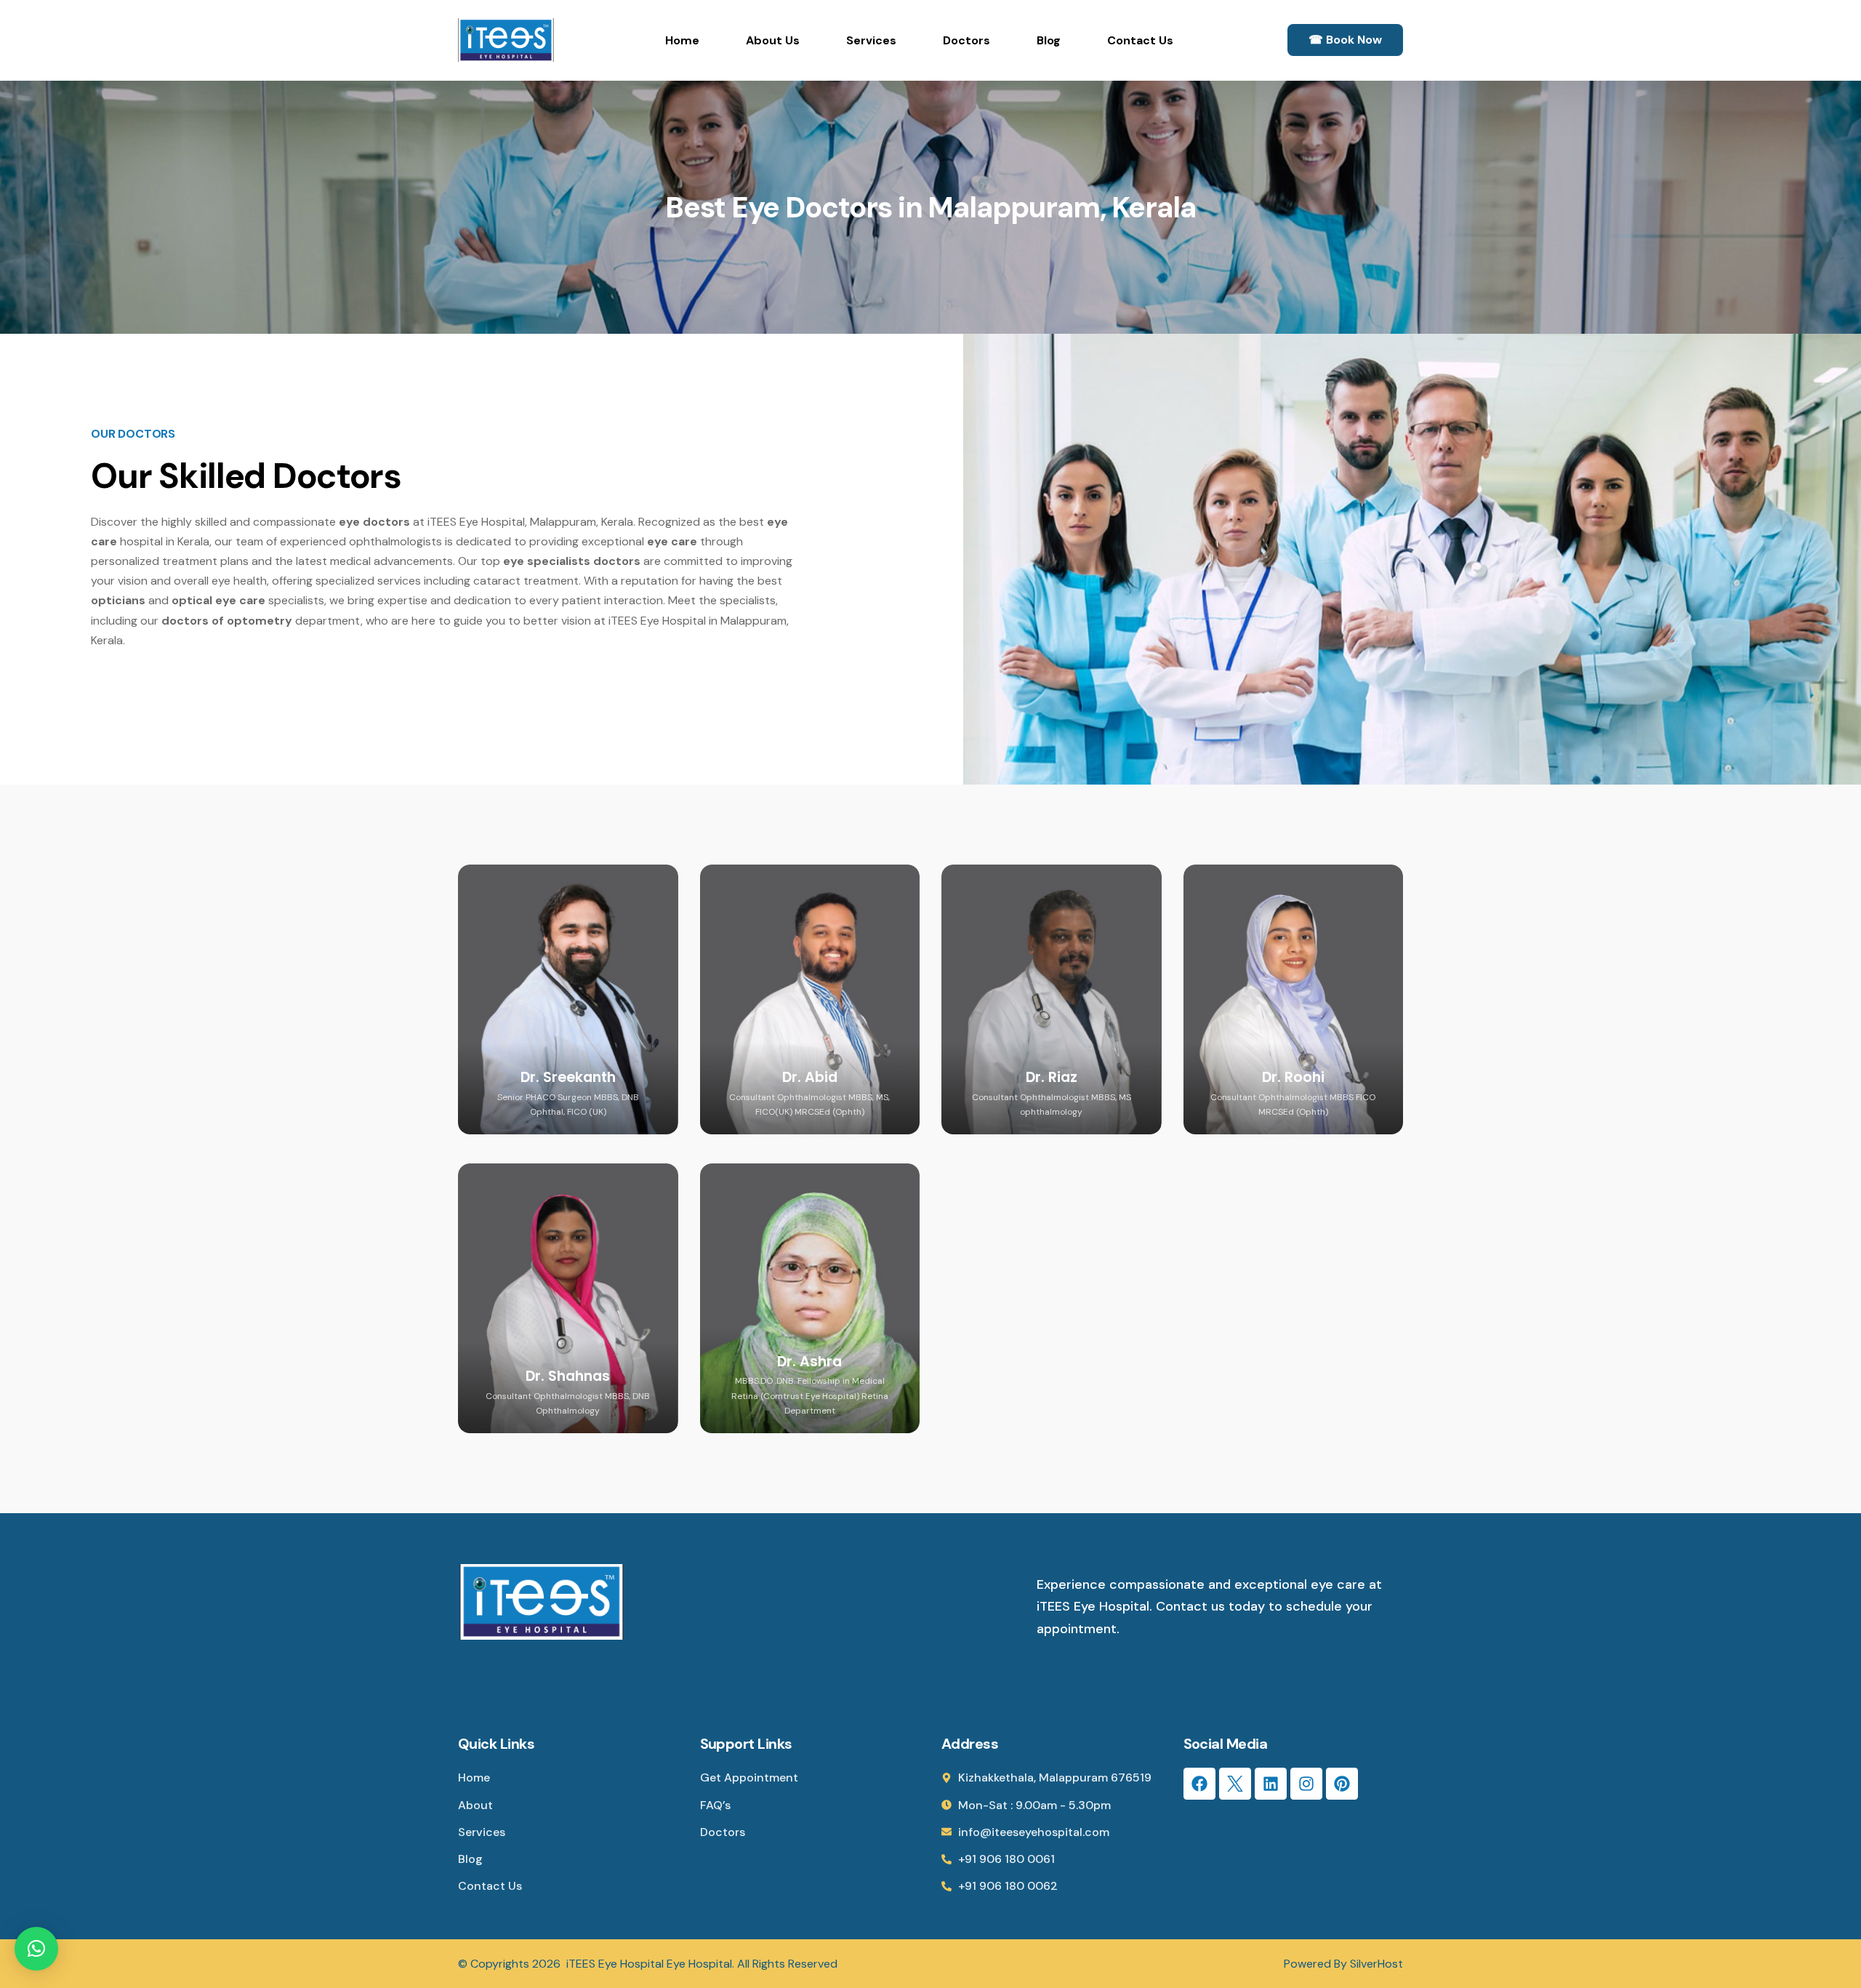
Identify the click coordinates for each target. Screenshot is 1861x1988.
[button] (36, 1949)
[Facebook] (1199, 1784)
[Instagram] (1306, 1784)
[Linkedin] (1271, 1784)
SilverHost (1376, 1964)
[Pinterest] (1342, 1784)
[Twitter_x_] (1235, 1784)
